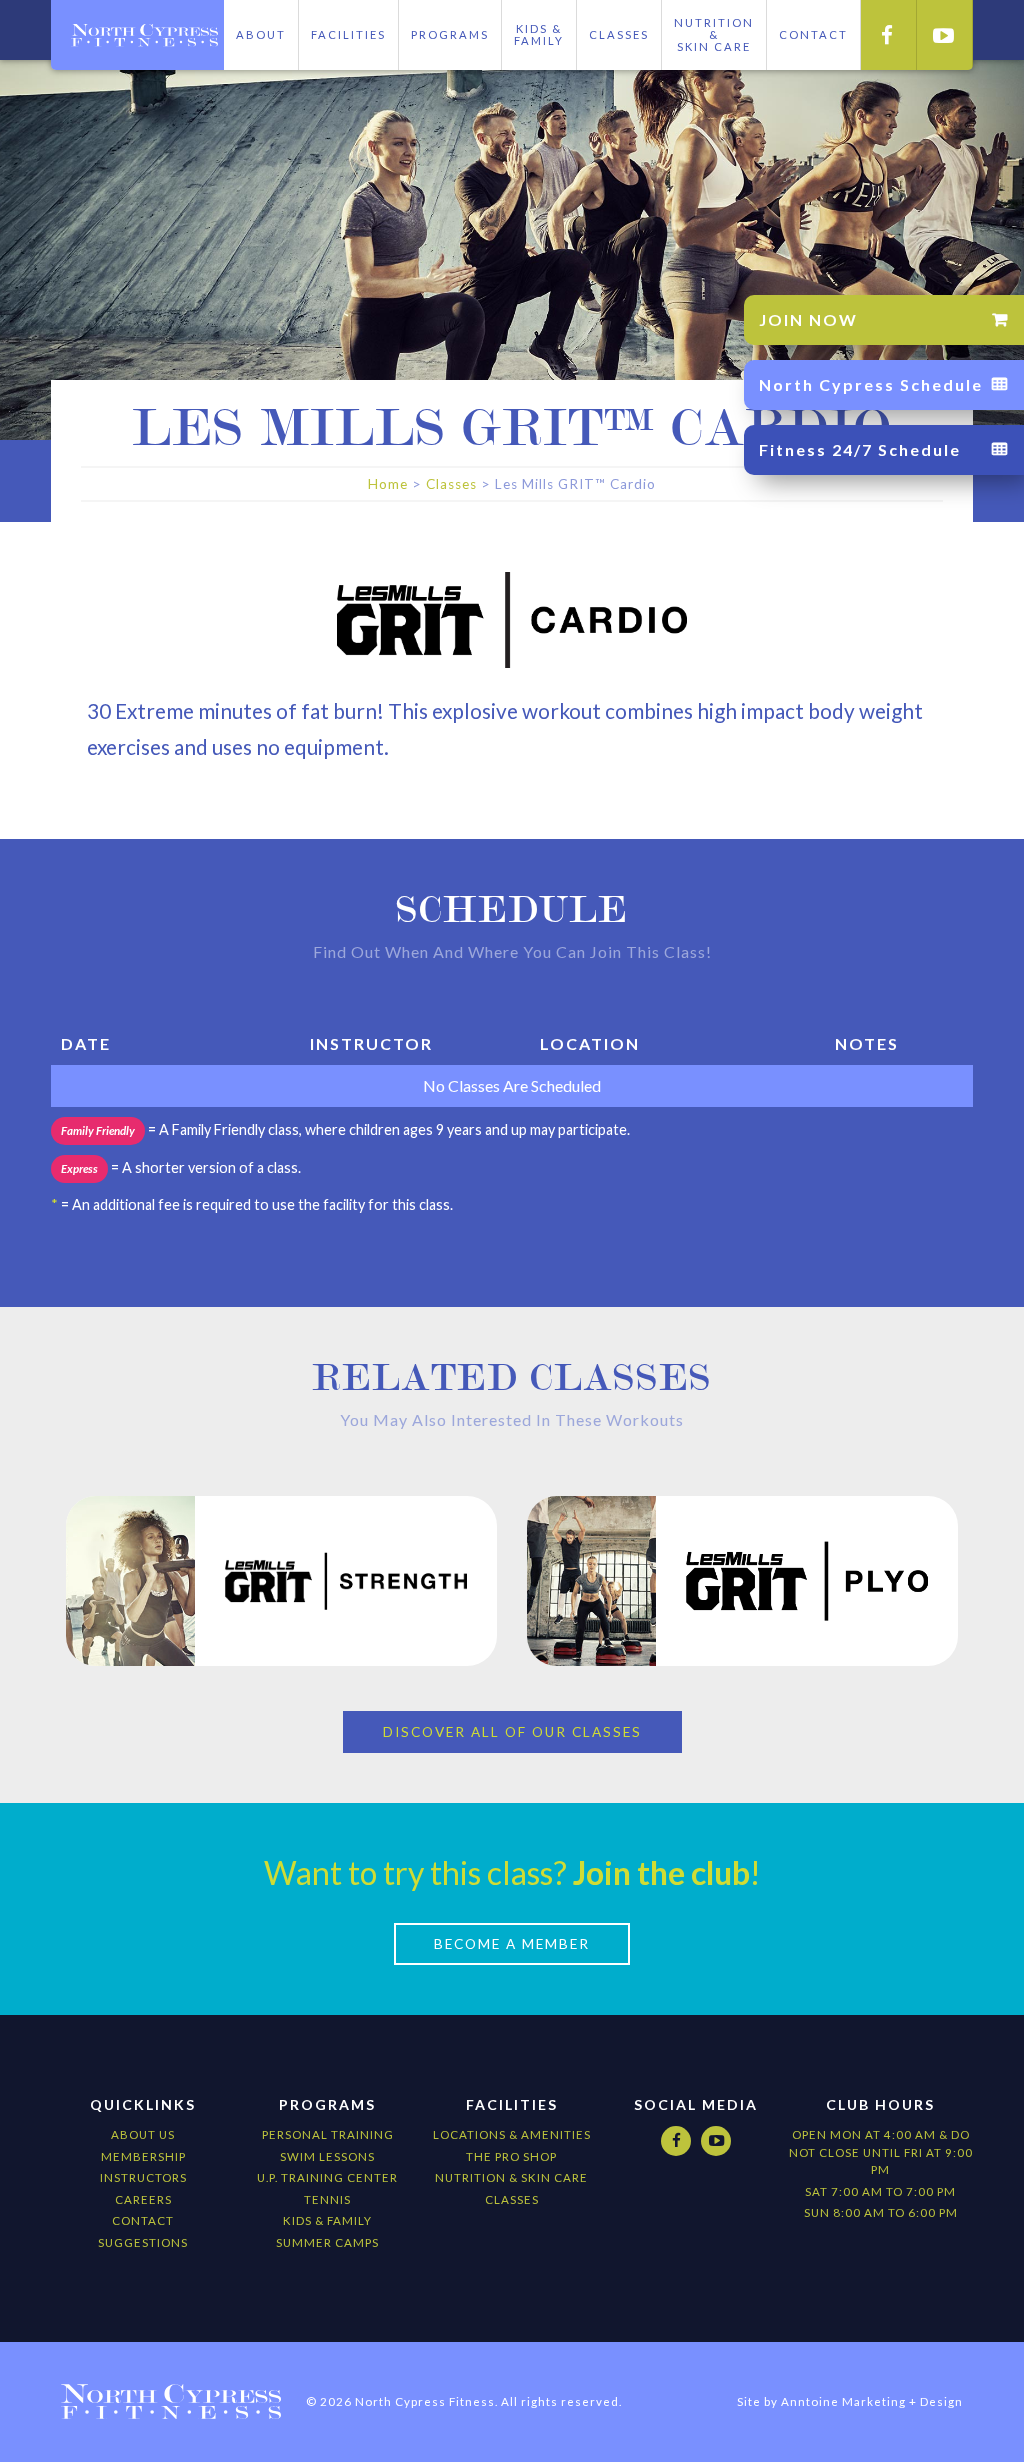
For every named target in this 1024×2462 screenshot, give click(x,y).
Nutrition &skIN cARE (714, 34)
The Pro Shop (511, 2156)
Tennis (327, 2199)
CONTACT (813, 34)
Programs (450, 34)
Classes (619, 34)
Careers (143, 2199)
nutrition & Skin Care (511, 2177)
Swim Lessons (327, 2156)
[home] (137, 35)
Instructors (143, 2177)
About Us (143, 2134)
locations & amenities (512, 2134)
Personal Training (328, 2134)
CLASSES (512, 2199)
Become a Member (512, 1944)
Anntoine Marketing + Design (872, 2401)
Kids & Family (539, 34)
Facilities (348, 34)
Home (388, 484)
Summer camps (327, 2242)
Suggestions (143, 2242)
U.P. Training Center (327, 2177)
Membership (143, 2156)
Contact (143, 2220)
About (261, 34)
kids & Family (327, 2220)
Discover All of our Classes (512, 1732)
